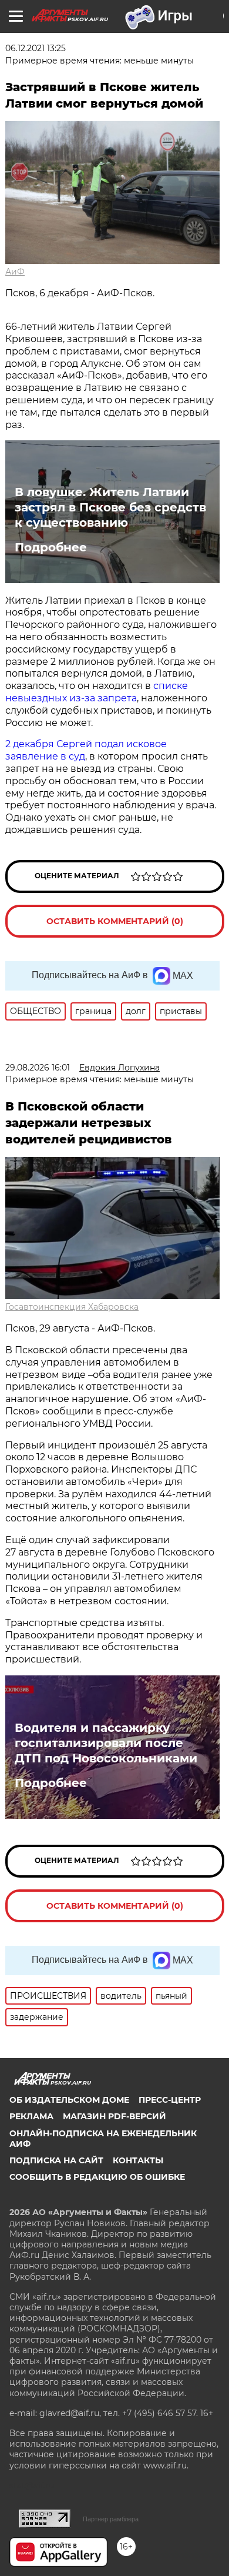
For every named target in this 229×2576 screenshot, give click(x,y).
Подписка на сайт (56, 2160)
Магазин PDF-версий (114, 2116)
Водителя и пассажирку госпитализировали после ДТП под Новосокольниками (106, 1743)
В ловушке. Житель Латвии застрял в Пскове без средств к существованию (110, 507)
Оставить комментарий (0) (115, 921)
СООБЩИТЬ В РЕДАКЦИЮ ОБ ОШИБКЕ (97, 2177)
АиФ (15, 272)
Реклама (31, 2116)
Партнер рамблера (111, 2519)
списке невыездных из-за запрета (97, 692)
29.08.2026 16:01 (38, 1068)
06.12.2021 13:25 (36, 48)
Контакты (138, 2160)
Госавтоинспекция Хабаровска (72, 1307)
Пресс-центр (170, 2100)
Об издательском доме (69, 2100)
